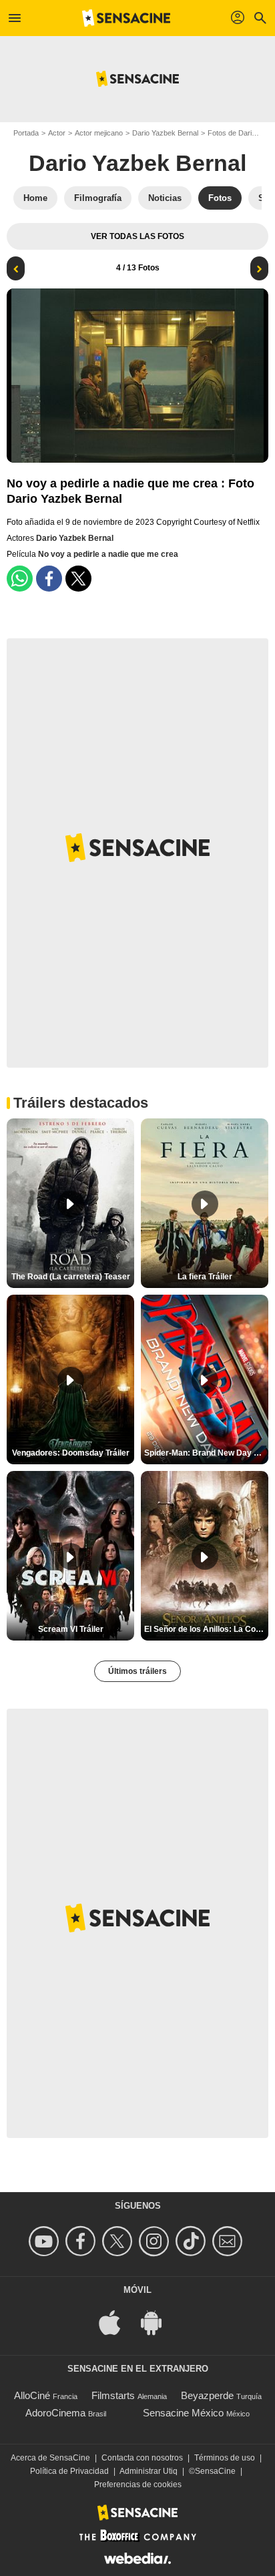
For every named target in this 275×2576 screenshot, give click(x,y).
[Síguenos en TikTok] (193, 2241)
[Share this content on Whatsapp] (20, 579)
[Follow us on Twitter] (119, 2241)
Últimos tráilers (137, 1671)
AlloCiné (32, 2395)
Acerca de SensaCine (50, 2458)
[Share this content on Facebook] (49, 579)
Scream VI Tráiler (71, 1629)
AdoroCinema (55, 2413)
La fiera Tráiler (205, 1277)
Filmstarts (113, 2395)
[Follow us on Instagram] (156, 2241)
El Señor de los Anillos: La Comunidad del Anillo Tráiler (206, 1629)
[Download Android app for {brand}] (158, 2322)
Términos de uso (225, 2458)
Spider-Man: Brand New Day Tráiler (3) (206, 1453)
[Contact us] (229, 2241)
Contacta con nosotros (142, 2458)
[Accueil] (126, 18)
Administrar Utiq (149, 2471)
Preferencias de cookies (138, 2485)
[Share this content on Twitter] (78, 579)
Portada (26, 133)
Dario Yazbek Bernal (165, 133)
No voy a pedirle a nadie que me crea (108, 554)
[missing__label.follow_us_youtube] (46, 2241)
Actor (57, 133)
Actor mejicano (99, 133)
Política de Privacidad (69, 2471)
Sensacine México (183, 2413)
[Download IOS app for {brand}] (117, 2322)
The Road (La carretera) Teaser (71, 1277)
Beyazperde (207, 2395)
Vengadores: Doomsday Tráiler (71, 1453)
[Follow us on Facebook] (82, 2241)
